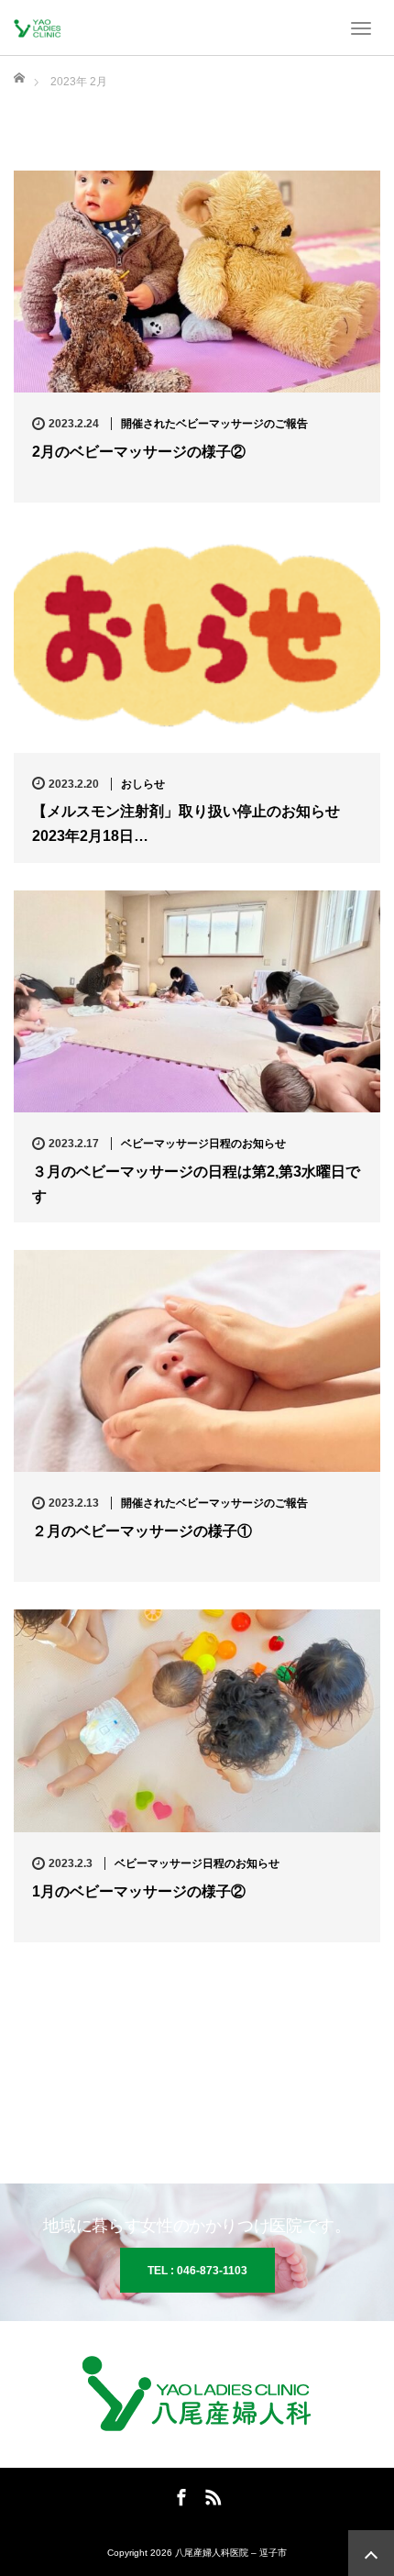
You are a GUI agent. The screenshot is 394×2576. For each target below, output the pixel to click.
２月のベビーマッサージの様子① (142, 1531)
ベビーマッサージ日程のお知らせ (203, 1144)
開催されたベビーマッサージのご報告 (214, 424)
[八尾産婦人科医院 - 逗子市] (41, 28)
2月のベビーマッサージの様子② (139, 452)
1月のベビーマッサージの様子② (139, 1891)
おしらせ (143, 784)
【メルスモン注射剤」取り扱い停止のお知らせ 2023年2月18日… (186, 824)
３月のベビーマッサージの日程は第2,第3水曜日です (196, 1184)
